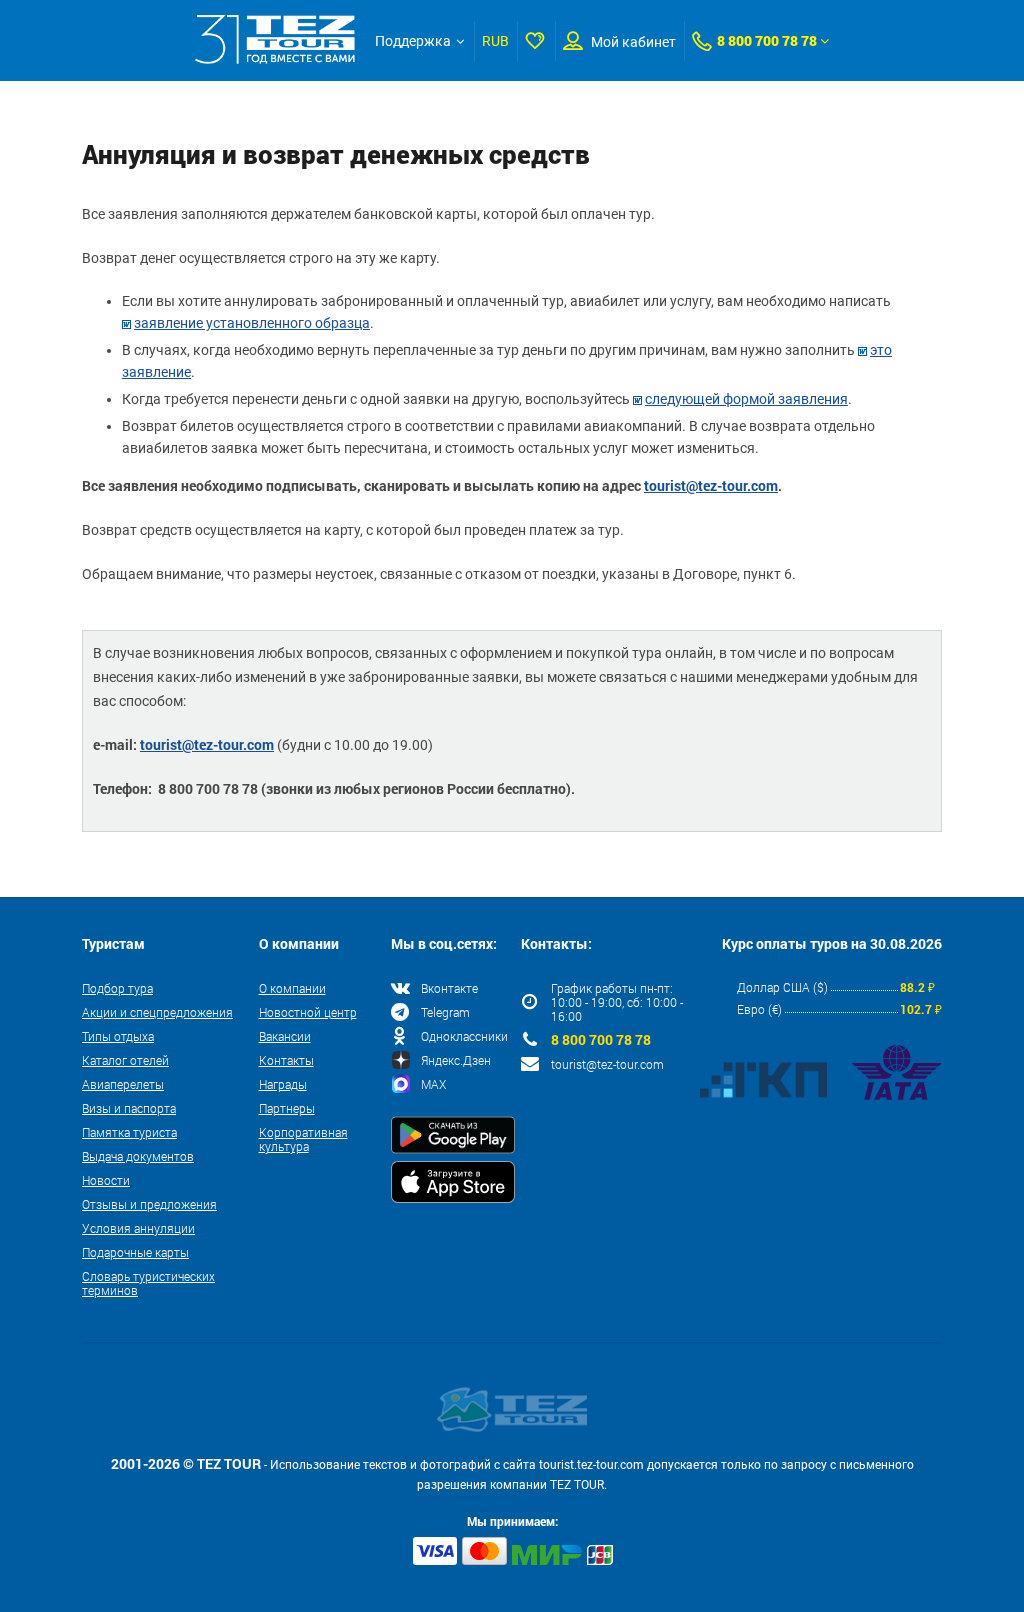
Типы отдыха (118, 1036)
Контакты (286, 1060)
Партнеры (287, 1108)
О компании (292, 988)
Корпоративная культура (303, 1139)
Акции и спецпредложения (157, 1012)
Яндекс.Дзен (456, 1060)
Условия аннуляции (138, 1228)
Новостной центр (308, 1012)
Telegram (445, 1012)
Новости (106, 1180)
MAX (433, 1084)
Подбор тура (117, 988)
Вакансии (285, 1036)
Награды (283, 1084)
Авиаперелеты (123, 1084)
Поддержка (413, 41)
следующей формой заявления (746, 399)
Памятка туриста (129, 1132)
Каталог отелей (125, 1060)
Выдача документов (138, 1156)
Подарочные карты (135, 1252)
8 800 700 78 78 (767, 40)
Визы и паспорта (129, 1108)
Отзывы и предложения (149, 1204)
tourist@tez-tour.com (711, 485)
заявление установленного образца (252, 323)
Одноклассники (464, 1036)
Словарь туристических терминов (148, 1283)
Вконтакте (449, 988)
